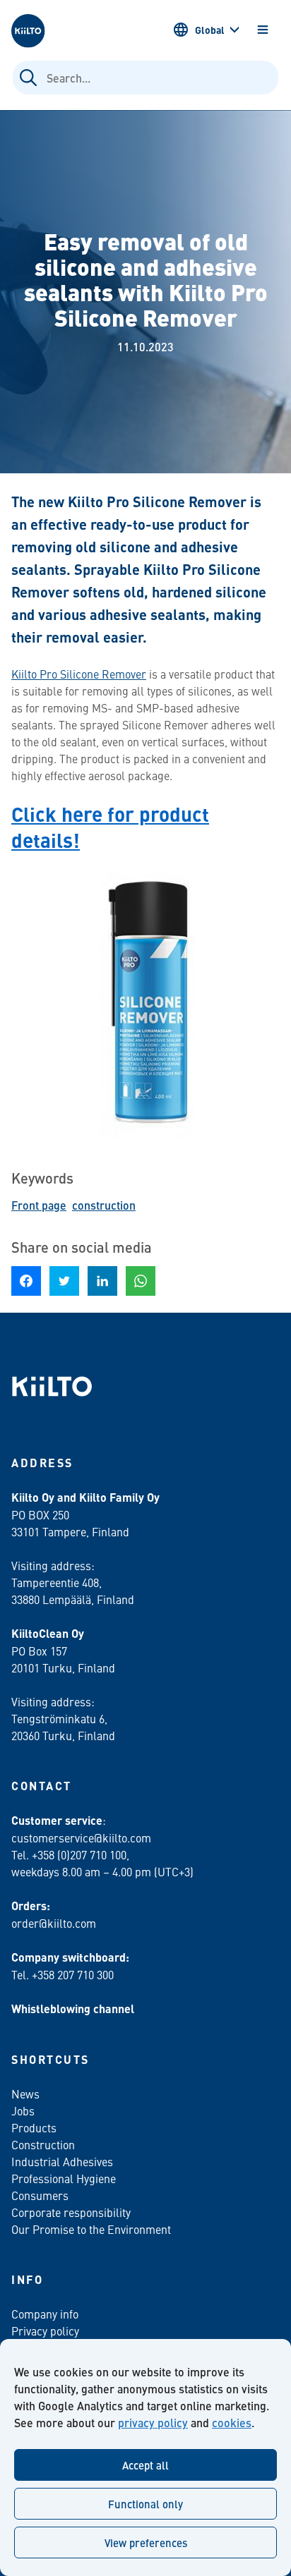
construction (104, 1205)
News (25, 2094)
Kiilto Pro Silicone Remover (79, 674)
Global (210, 30)
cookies (232, 2423)
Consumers (40, 2195)
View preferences (146, 2542)
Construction (43, 2144)
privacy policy (153, 2423)
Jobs (23, 2110)
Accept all (145, 2465)
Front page (39, 1205)
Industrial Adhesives (62, 2161)
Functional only (145, 2504)
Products (34, 2127)
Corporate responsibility (71, 2212)
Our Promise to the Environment (91, 2229)
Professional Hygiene (64, 2178)
